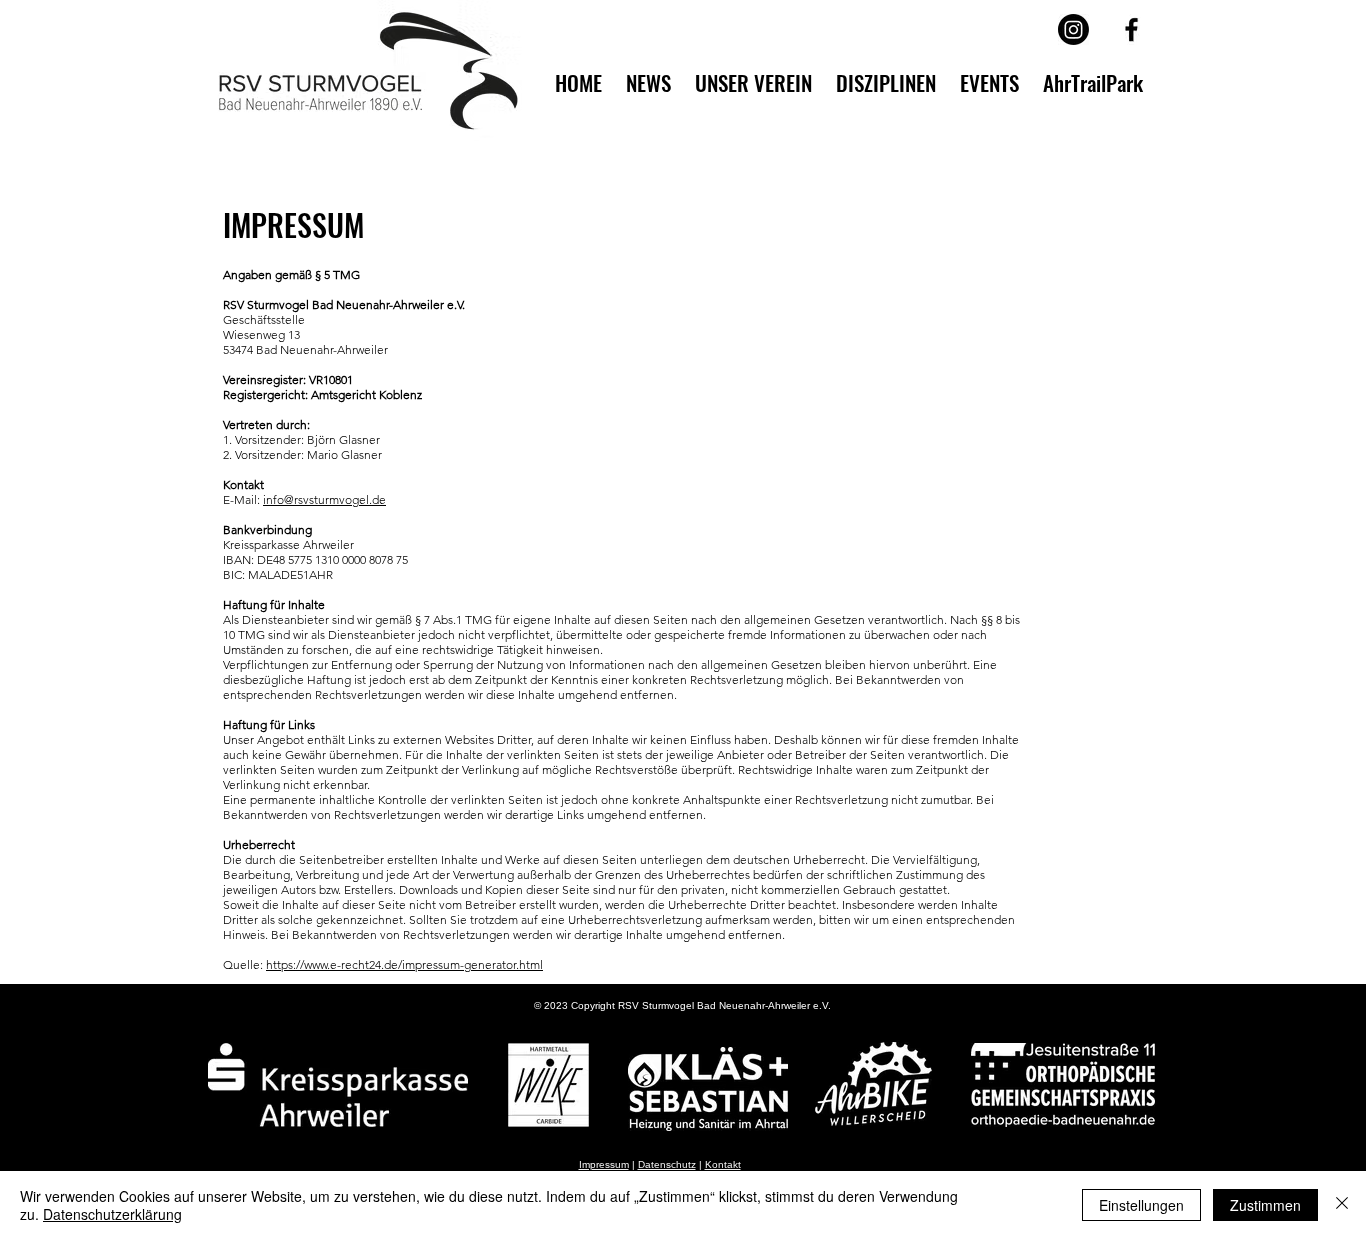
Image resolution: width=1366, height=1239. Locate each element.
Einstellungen (1141, 1205)
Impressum (604, 1164)
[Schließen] (1342, 1205)
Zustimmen (1265, 1205)
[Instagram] (1073, 29)
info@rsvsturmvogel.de (324, 499)
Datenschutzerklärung (112, 1214)
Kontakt (723, 1164)
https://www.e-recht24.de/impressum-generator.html (404, 964)
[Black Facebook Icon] (1131, 29)
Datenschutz (667, 1164)
